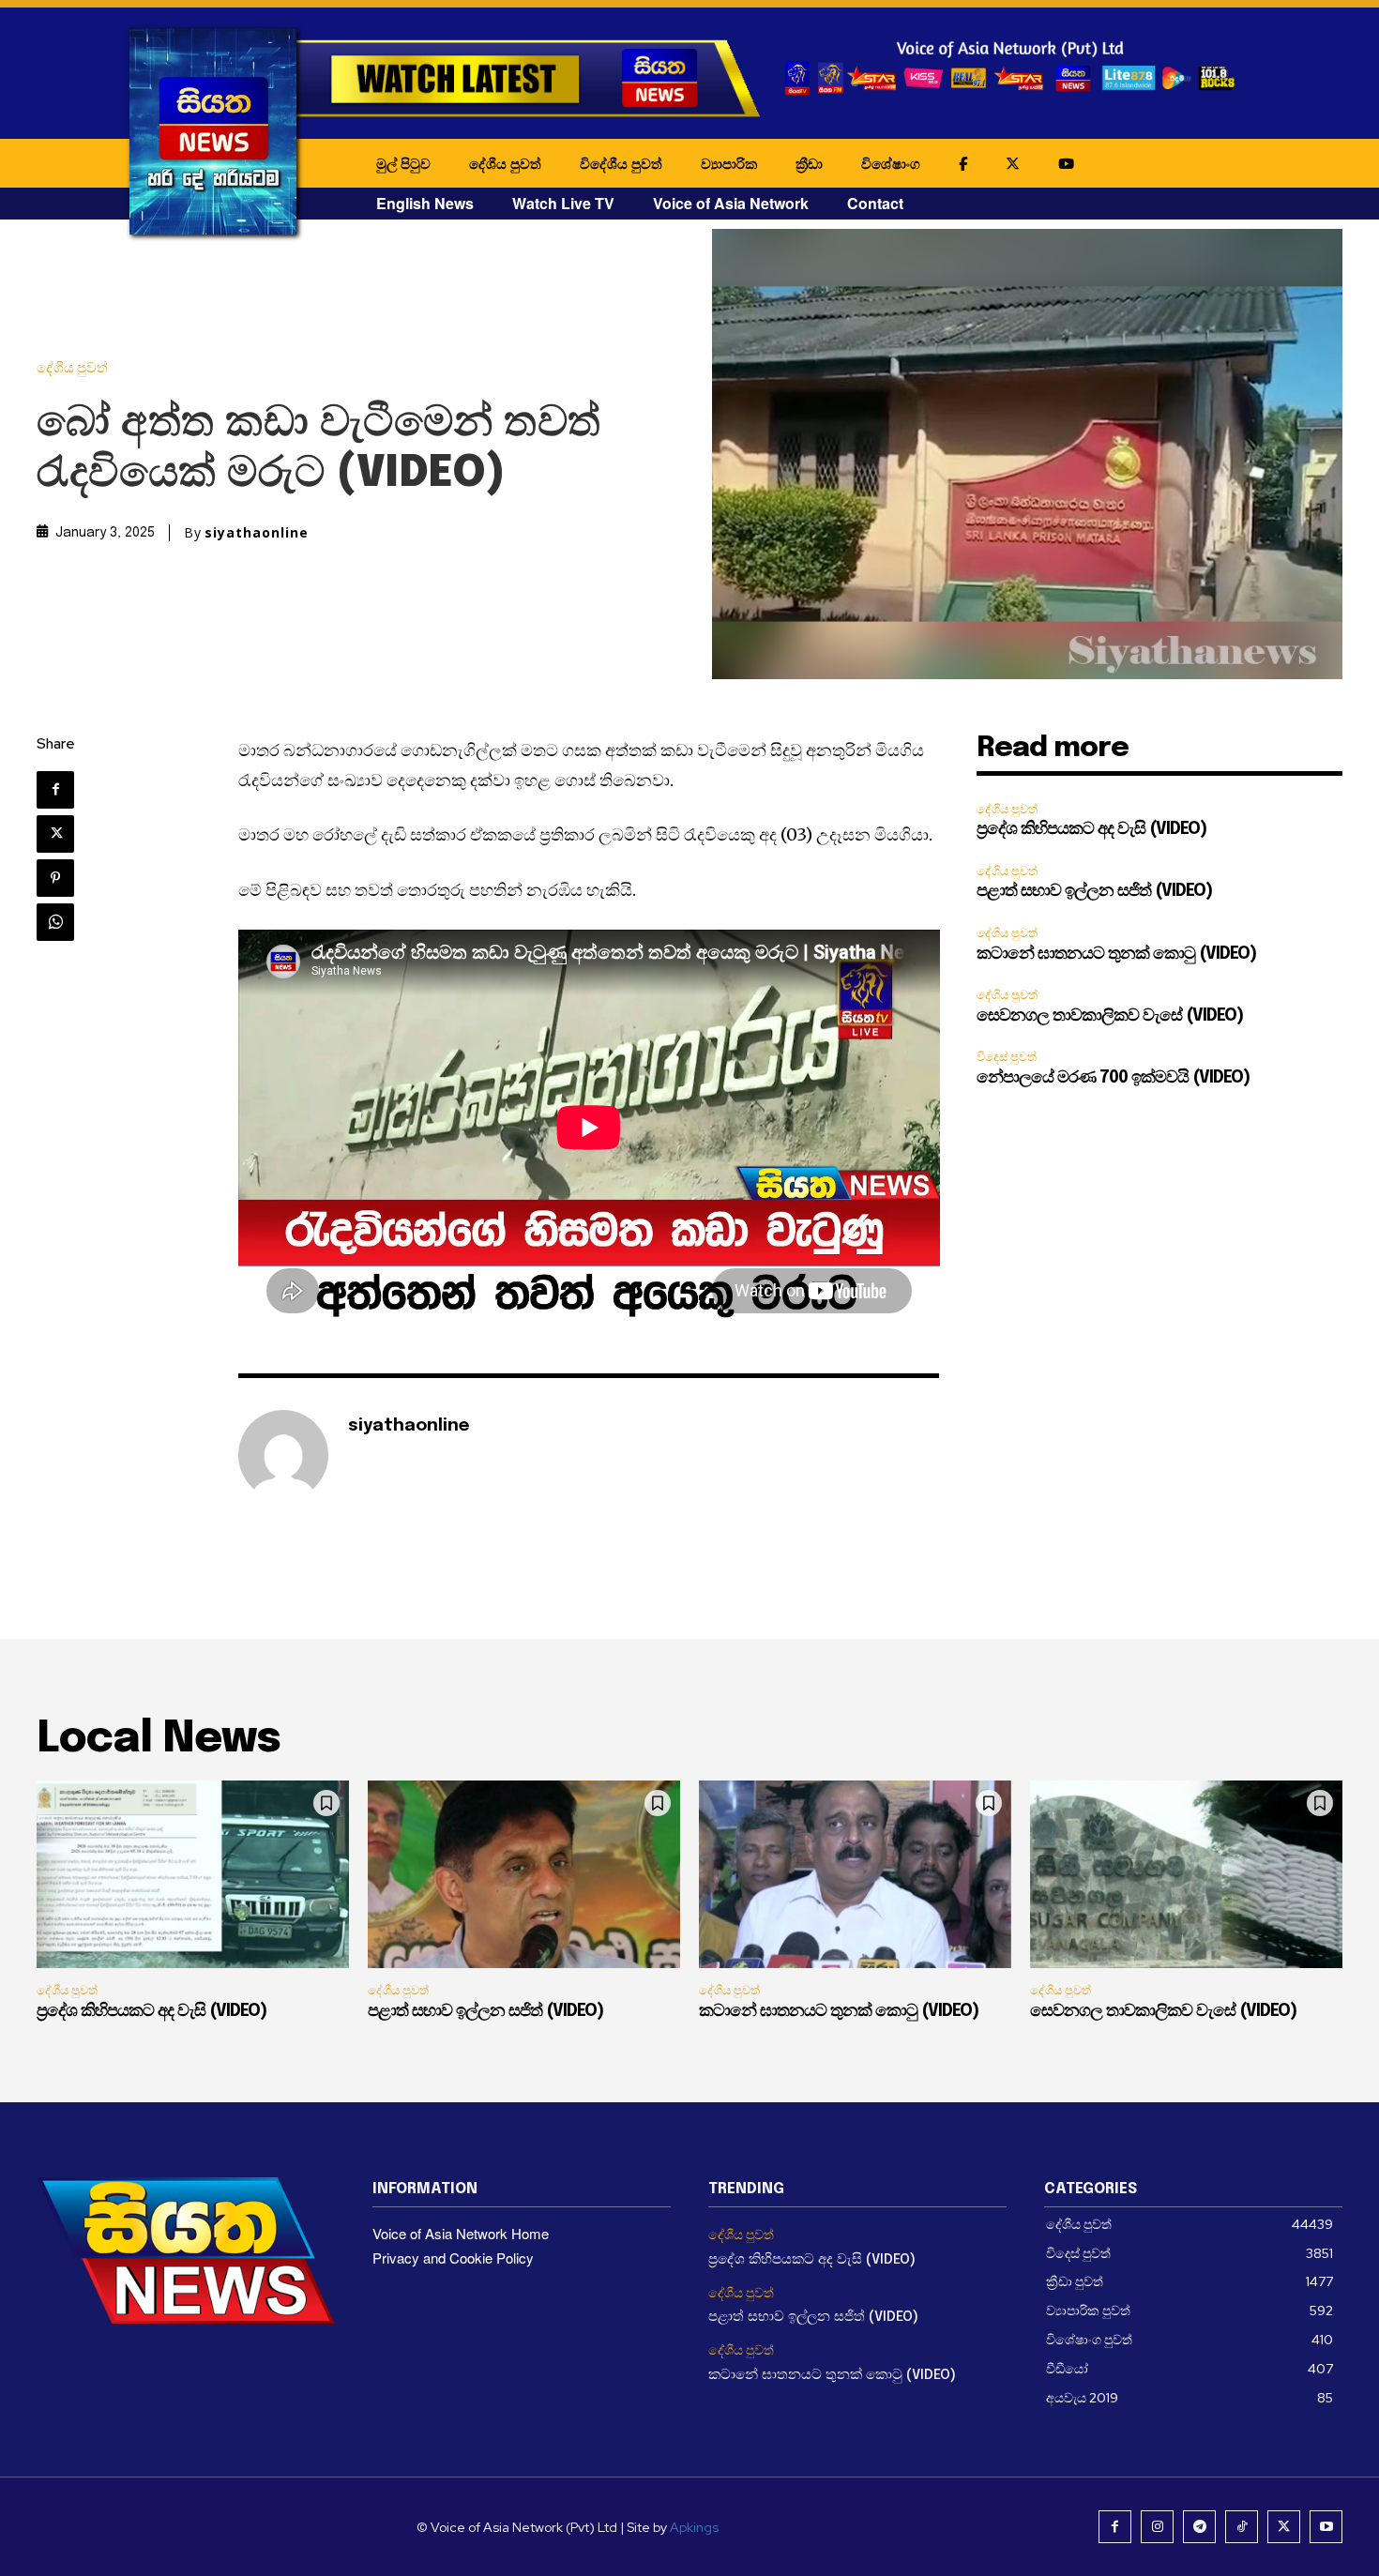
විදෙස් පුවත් (1007, 1057)
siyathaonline (257, 533)
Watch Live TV (563, 203)
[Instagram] (1157, 2527)
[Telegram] (1199, 2527)
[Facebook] (55, 790)
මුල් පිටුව (403, 163)
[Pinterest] (55, 878)
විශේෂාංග (891, 163)
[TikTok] (1242, 2527)
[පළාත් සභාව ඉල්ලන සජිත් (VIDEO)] (524, 1874)
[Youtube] (1326, 2527)
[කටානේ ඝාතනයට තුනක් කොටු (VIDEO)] (855, 1874)
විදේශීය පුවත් (621, 163)
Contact (875, 203)
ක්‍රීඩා (809, 163)
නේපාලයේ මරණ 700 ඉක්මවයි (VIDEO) (1113, 1078)
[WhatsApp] (55, 922)
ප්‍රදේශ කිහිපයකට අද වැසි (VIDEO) (1091, 829)
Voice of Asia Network (731, 203)
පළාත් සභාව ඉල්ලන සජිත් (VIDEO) (1094, 891)
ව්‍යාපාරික (729, 163)
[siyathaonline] (283, 1455)
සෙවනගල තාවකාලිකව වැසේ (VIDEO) (1110, 1016)
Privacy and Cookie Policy (453, 2258)
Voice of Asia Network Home (461, 2233)
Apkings (694, 2527)
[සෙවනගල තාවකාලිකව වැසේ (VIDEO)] (1186, 1874)
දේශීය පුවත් (505, 163)
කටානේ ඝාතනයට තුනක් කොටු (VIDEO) (1116, 954)
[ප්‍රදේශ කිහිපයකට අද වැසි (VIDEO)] (193, 1874)
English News (425, 203)
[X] (55, 834)
